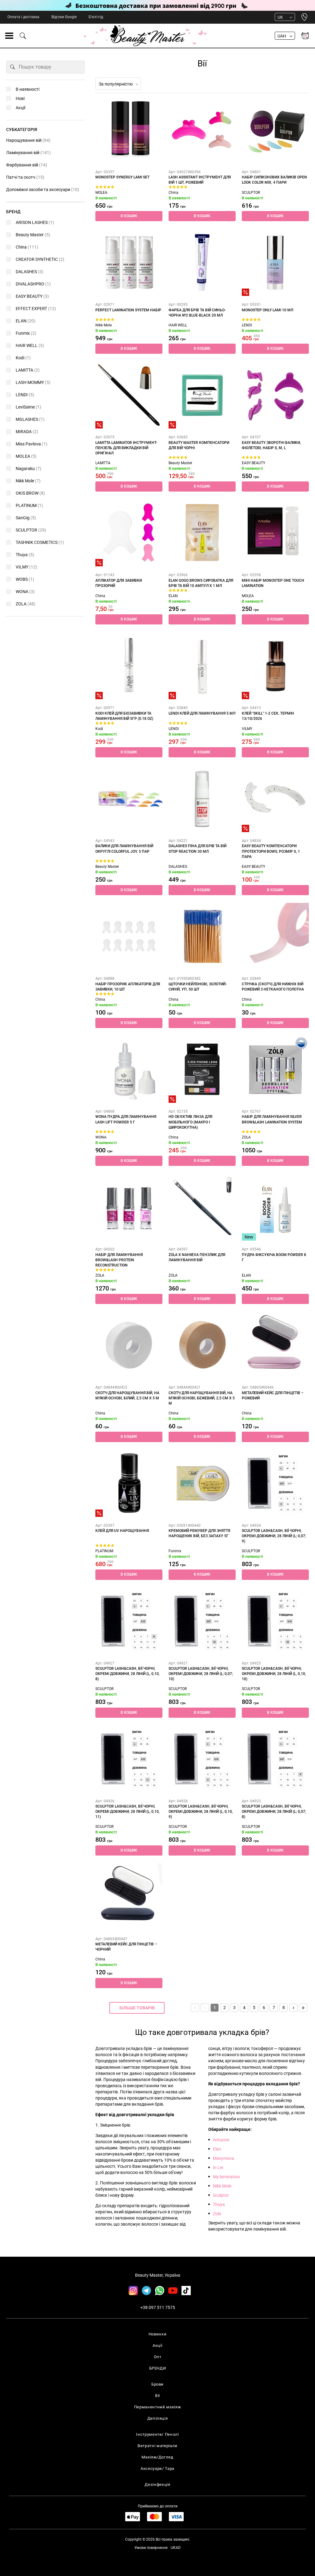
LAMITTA (103, 463)
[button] (129, 216)
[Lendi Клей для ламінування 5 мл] (202, 666)
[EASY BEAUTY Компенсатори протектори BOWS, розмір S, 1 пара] (275, 799)
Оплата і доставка (23, 17)
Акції (20, 108)
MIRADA (27, 432)
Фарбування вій (27, 165)
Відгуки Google (64, 17)
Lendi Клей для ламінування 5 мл (202, 713)
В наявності (28, 89)
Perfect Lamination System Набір (128, 310)
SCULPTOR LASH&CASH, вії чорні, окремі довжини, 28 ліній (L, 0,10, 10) (274, 1674)
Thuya (219, 2204)
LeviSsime (28, 407)
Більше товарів (137, 2008)
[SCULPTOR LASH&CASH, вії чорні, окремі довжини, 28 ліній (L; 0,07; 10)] (202, 1621)
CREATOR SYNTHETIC (40, 259)
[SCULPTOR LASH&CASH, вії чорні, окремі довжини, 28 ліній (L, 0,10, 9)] (202, 1759)
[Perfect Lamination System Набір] (129, 262)
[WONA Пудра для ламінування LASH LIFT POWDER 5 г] (129, 1069)
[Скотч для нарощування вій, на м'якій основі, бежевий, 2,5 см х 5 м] (202, 1345)
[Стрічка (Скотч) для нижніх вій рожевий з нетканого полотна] (275, 936)
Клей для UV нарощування (122, 1531)
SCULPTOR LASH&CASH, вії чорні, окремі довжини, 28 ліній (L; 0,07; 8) (274, 1812)
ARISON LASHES (35, 222)
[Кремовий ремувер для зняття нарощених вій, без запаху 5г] (202, 1483)
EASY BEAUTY (253, 463)
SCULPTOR (251, 193)
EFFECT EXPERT (36, 309)
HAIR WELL (178, 325)
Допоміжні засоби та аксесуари (43, 189)
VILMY (247, 729)
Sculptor (221, 2195)
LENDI (247, 325)
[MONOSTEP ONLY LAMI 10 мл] (275, 262)
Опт (158, 2357)
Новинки (158, 2334)
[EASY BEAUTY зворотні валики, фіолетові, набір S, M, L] (275, 395)
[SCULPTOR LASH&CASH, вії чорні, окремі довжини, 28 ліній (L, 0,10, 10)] (275, 1621)
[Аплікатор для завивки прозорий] (129, 533)
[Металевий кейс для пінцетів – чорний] (129, 1897)
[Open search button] (23, 36)
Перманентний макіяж (157, 2407)
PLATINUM (104, 1551)
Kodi (99, 729)
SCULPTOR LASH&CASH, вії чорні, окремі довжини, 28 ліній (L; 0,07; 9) (274, 1536)
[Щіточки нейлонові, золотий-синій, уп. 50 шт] (202, 936)
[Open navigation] (9, 36)
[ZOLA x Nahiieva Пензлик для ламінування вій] (202, 1207)
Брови (157, 2384)
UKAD (176, 2548)
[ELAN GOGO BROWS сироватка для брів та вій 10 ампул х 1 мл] (202, 533)
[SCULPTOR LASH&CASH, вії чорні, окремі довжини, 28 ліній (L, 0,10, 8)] (129, 1621)
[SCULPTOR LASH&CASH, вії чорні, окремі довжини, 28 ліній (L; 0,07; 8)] (275, 1759)
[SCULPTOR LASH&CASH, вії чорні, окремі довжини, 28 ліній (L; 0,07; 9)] (275, 1483)
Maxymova (223, 2158)
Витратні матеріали (157, 2446)
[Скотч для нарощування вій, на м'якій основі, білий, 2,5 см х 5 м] (129, 1345)
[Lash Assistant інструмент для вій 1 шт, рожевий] (202, 130)
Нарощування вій (28, 140)
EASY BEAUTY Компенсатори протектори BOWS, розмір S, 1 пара (271, 851)
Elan (217, 2149)
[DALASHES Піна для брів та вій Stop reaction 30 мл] (202, 799)
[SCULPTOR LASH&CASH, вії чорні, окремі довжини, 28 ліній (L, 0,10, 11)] (129, 1759)
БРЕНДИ (158, 2368)
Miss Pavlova (32, 444)
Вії (157, 2396)
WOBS (25, 579)
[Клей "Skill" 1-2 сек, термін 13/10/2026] (275, 666)
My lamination (226, 2177)
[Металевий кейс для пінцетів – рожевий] (275, 1345)
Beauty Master (180, 463)
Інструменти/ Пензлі (157, 2434)
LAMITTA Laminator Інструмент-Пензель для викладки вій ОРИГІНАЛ (126, 448)
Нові (20, 98)
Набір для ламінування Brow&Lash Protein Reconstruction (119, 1260)
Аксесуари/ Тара (157, 2468)
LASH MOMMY (33, 382)
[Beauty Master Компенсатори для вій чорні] (202, 395)
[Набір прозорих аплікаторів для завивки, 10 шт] (129, 936)
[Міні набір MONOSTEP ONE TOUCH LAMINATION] (275, 533)
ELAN (173, 596)
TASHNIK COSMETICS (40, 542)
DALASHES (178, 867)
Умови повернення (151, 2548)
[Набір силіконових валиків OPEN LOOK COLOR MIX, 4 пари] (275, 130)
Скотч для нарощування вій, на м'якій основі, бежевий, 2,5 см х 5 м (202, 1398)
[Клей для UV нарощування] (129, 1483)
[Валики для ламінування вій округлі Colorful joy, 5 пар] (129, 799)
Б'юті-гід (96, 17)
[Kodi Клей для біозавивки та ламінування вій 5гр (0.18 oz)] (129, 666)
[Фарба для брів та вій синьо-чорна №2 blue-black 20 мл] (202, 262)
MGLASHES (30, 419)
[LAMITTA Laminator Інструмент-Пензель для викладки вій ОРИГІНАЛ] (129, 395)
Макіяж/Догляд (157, 2457)
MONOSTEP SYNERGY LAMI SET (122, 177)
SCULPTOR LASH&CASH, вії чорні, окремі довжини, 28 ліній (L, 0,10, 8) (128, 1674)
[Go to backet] (305, 36)
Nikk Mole (104, 325)
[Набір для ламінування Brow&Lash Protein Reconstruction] (129, 1207)
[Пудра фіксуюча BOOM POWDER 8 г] (275, 1207)
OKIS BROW (30, 493)
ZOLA (246, 1137)
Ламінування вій (28, 153)
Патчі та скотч (25, 177)
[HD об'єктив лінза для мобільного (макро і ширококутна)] (202, 1069)
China (173, 193)
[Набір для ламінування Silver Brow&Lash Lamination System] (275, 1069)
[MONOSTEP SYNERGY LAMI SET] (129, 130)
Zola (217, 2214)
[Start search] (13, 67)
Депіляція (158, 2418)
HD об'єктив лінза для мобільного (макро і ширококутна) (190, 1122)
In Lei (218, 2167)
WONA (101, 1137)
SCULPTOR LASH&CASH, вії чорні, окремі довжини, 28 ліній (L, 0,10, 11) (128, 1812)
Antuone (221, 2140)
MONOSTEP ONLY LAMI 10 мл (267, 310)
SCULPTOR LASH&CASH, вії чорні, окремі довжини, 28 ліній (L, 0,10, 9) (201, 1812)
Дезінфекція (157, 2484)
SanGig (26, 518)
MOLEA (101, 193)
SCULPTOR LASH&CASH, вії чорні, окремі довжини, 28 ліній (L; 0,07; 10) (201, 1674)
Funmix (175, 1551)
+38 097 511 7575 (158, 2307)
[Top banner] (157, 5)
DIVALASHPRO (33, 284)
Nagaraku (28, 469)
